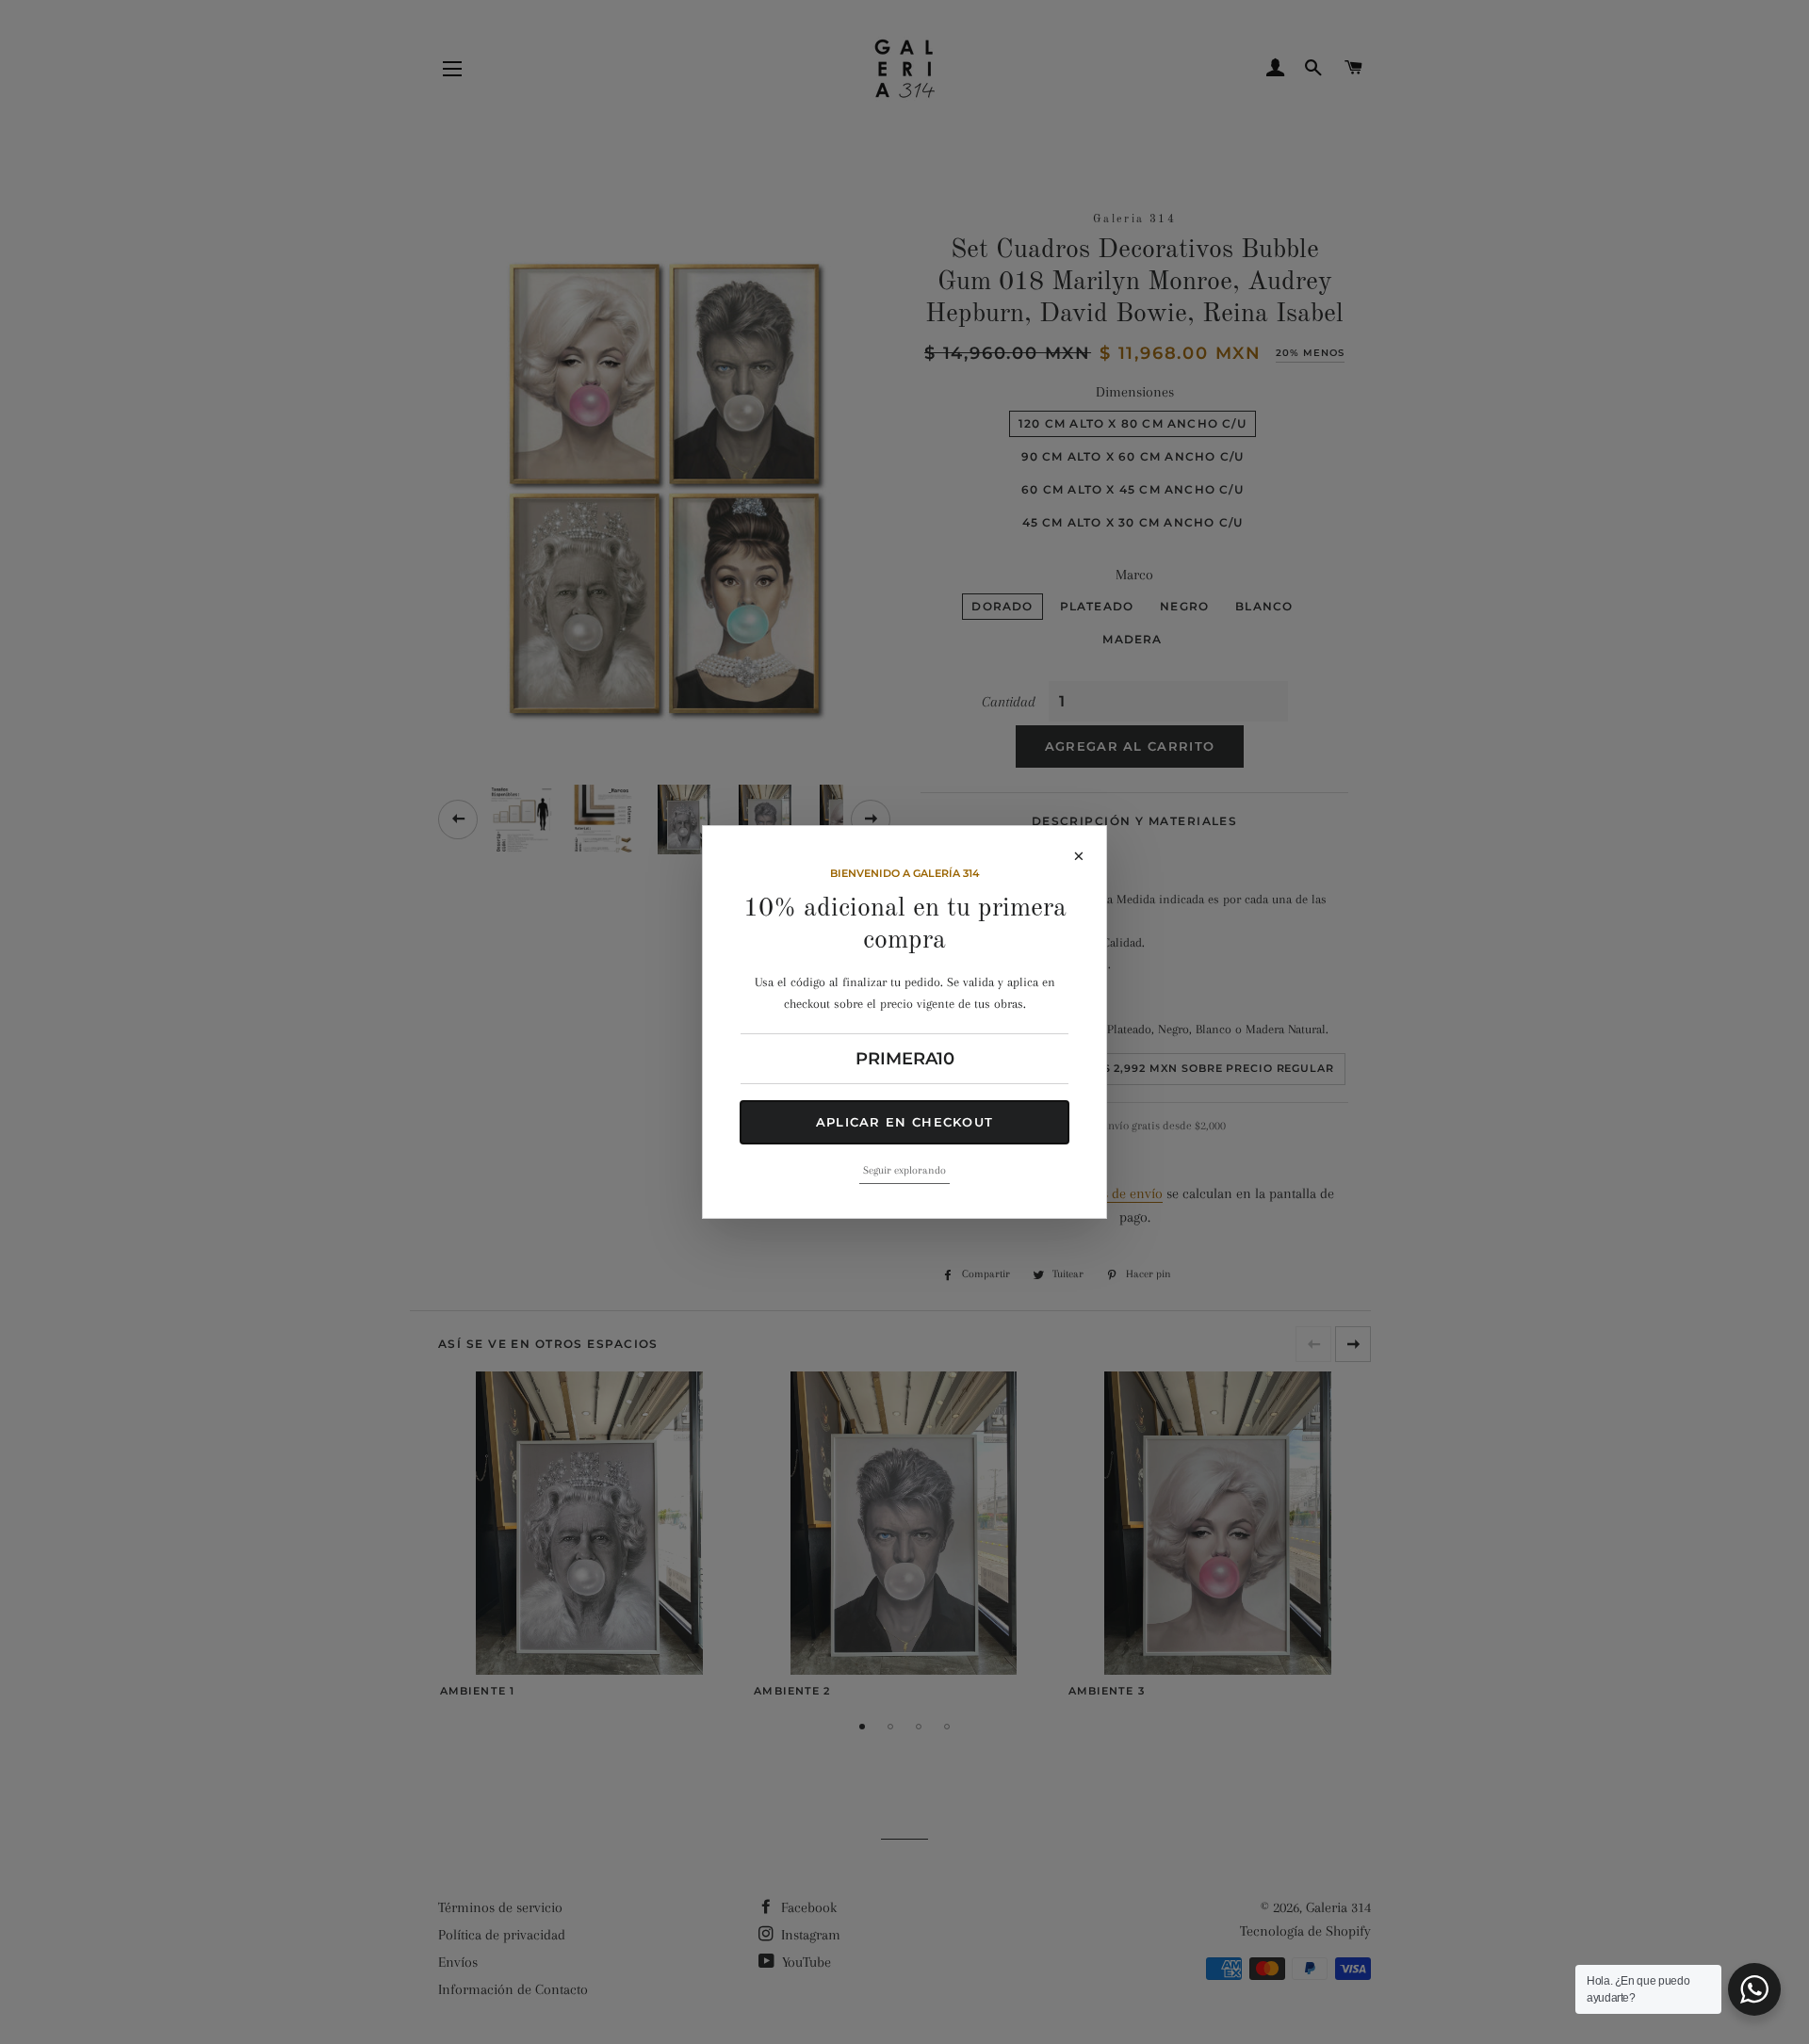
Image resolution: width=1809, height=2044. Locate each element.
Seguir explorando (904, 1170)
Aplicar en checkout (905, 1122)
